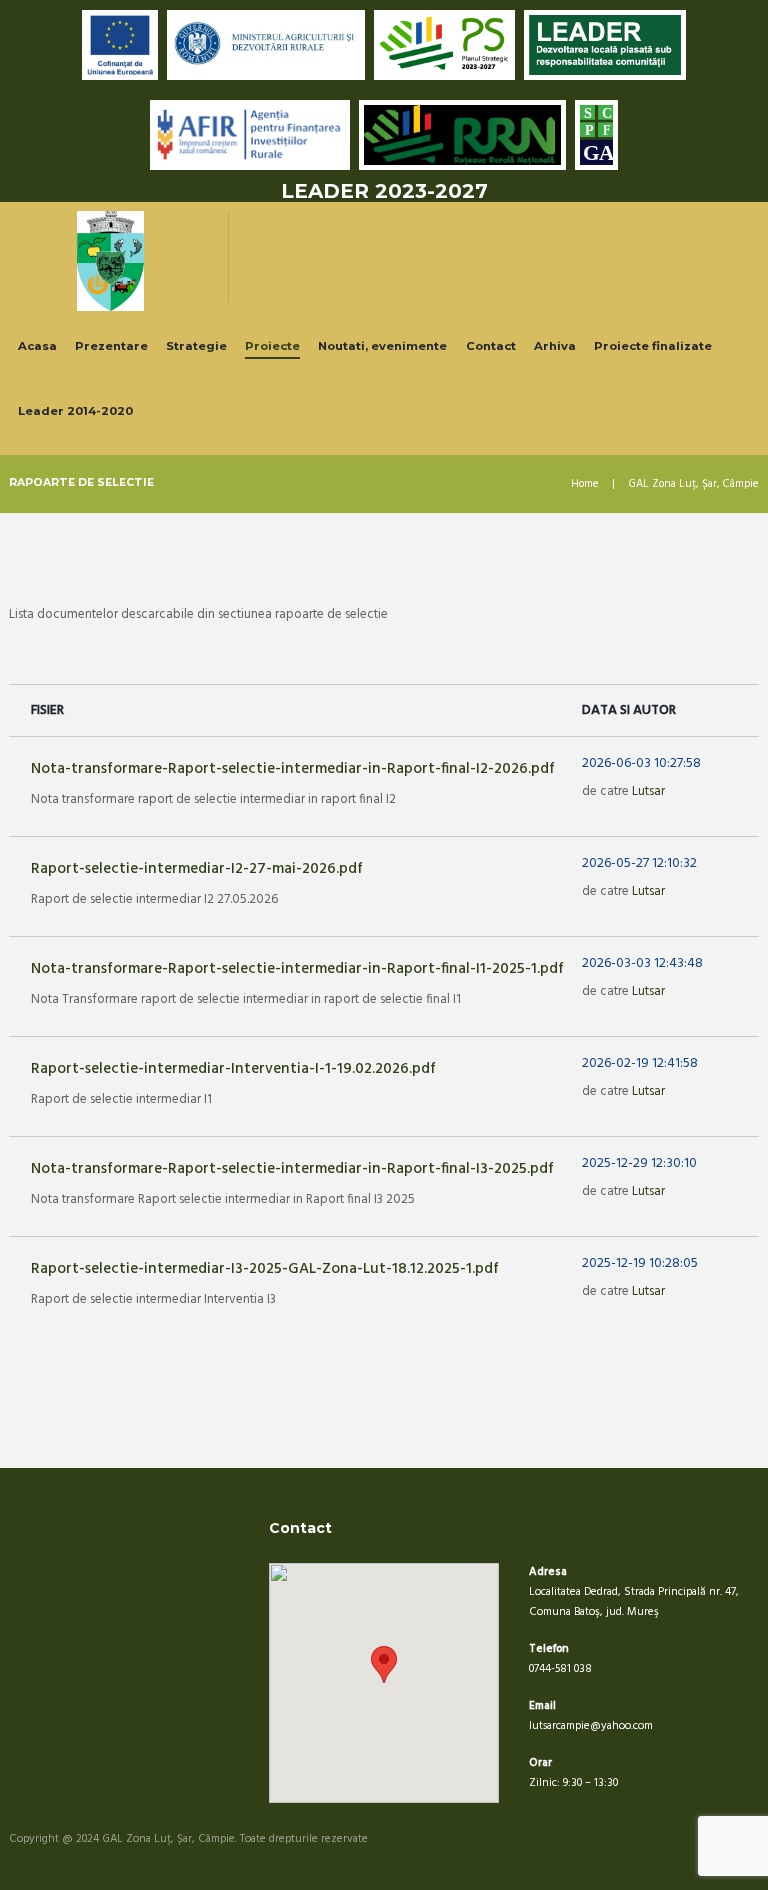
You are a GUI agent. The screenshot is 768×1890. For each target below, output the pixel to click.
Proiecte (272, 346)
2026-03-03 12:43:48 (642, 964)
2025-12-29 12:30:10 (639, 1164)
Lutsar (648, 791)
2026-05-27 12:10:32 (639, 864)
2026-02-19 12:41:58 (640, 1064)
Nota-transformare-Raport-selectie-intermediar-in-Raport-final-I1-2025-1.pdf (297, 969)
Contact (491, 346)
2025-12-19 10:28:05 (640, 1264)
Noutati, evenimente (382, 346)
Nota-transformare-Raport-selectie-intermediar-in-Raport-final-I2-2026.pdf (293, 769)
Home (585, 484)
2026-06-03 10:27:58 (641, 764)
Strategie (196, 346)
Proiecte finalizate (653, 346)
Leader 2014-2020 (75, 411)
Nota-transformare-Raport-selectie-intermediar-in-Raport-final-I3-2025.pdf (292, 1169)
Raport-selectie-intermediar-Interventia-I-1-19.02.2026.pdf (233, 1069)
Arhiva (555, 346)
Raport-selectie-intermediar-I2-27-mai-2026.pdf (197, 869)
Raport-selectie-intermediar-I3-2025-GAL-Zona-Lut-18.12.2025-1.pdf (265, 1269)
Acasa (37, 346)
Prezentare (111, 346)
